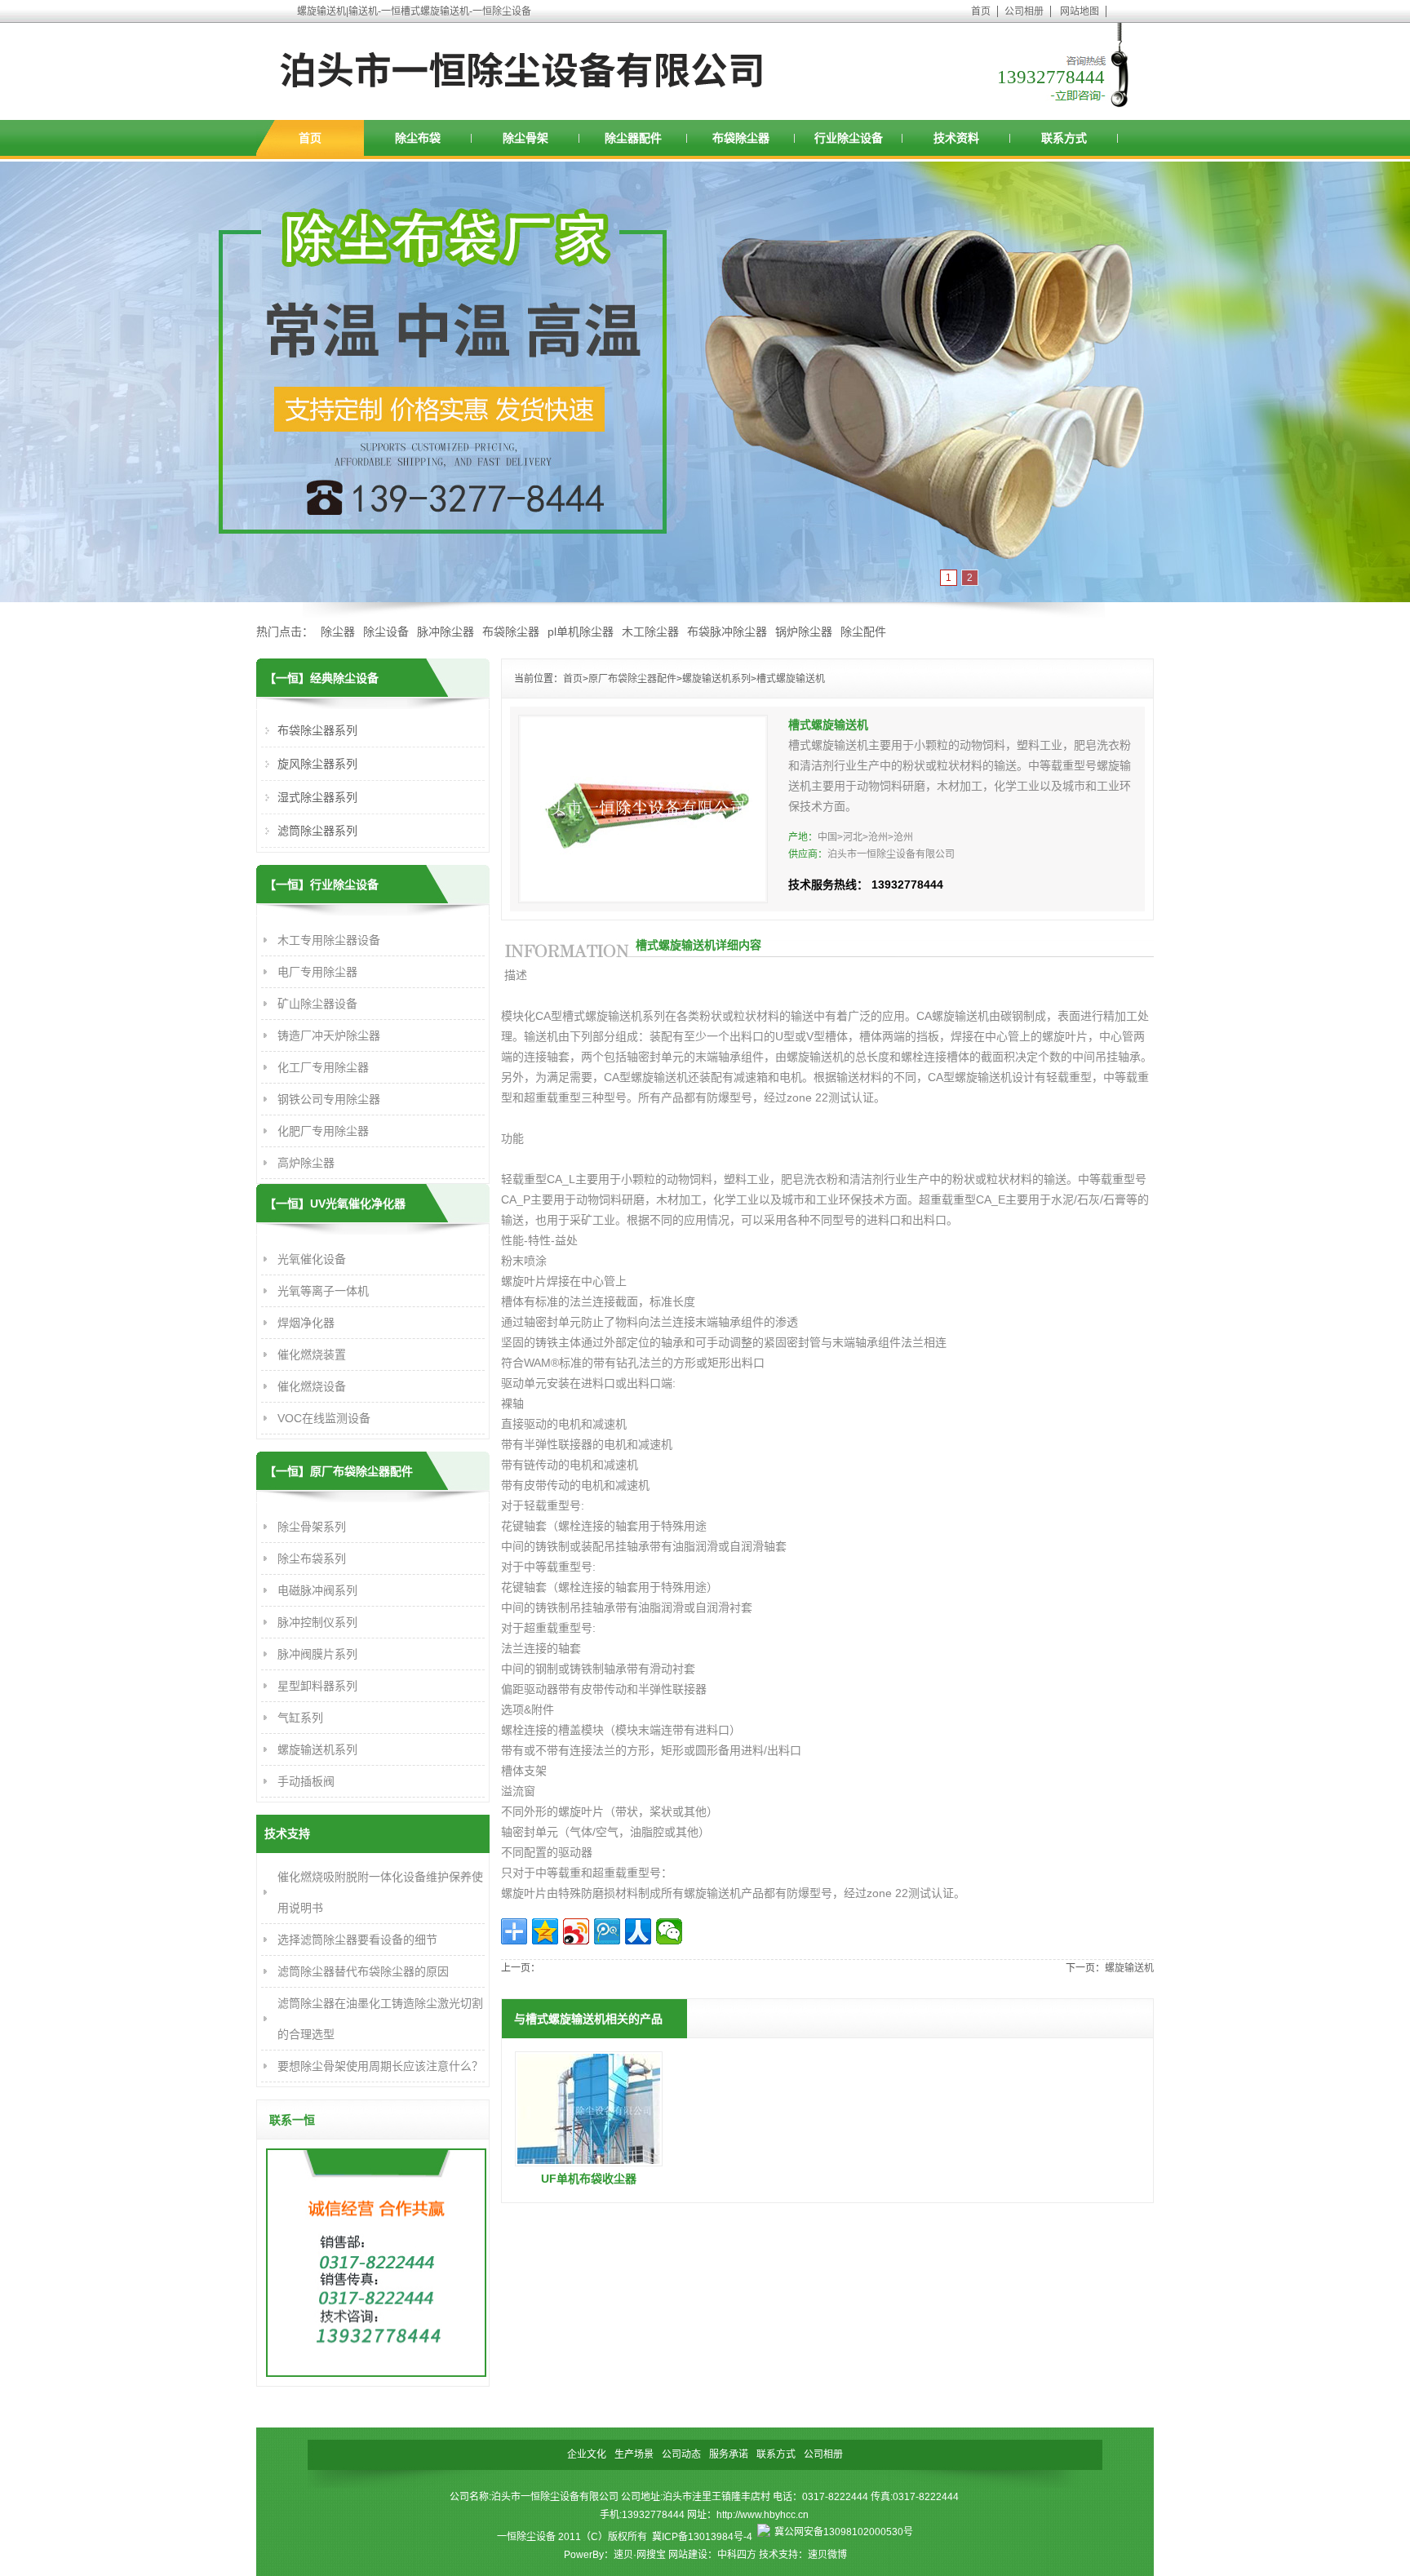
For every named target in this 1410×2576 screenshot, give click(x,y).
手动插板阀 (306, 1781)
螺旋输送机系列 (716, 679)
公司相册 (1024, 11)
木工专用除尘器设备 (329, 940)
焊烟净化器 (306, 1323)
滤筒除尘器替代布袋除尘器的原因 (363, 1971)
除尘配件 (863, 632)
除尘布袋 (418, 138)
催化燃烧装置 (312, 1355)
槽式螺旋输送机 (791, 679)
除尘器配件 (633, 138)
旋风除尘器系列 (317, 764)
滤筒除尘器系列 (317, 831)
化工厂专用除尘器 (323, 1067)
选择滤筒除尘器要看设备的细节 (357, 1940)
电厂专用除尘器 (317, 972)
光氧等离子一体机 (323, 1291)
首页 (981, 11)
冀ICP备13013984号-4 (702, 2537)
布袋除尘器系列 (317, 730)
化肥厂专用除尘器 (323, 1131)
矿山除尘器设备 (317, 1004)
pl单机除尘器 (581, 632)
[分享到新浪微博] (576, 1931)
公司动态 (681, 2454)
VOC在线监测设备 (324, 1418)
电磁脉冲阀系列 (317, 1590)
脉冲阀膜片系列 (317, 1654)
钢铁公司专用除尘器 (329, 1099)
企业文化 (587, 2454)
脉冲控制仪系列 (317, 1622)
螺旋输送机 (1129, 1968)
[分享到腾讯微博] (607, 1931)
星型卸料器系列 (317, 1686)
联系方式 (1064, 138)
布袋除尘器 (741, 138)
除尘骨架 (525, 138)
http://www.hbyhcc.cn (763, 2515)
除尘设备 (386, 632)
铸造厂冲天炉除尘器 (329, 1035)
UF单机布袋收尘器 (589, 2179)
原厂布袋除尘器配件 (632, 679)
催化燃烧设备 (312, 1386)
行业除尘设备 (849, 138)
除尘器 (338, 632)
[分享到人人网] (638, 1931)
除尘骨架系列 (312, 1527)
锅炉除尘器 (804, 632)
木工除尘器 (650, 632)
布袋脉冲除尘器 (727, 632)
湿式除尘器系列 (317, 797)
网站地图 (1080, 11)
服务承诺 (729, 2454)
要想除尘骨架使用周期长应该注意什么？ (380, 2066)
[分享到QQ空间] (545, 1931)
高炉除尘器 (306, 1163)
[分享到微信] (669, 1931)
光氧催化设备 (312, 1259)
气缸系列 (300, 1718)
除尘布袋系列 (312, 1558)
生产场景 (634, 2454)
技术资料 (956, 138)
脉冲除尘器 (446, 632)
